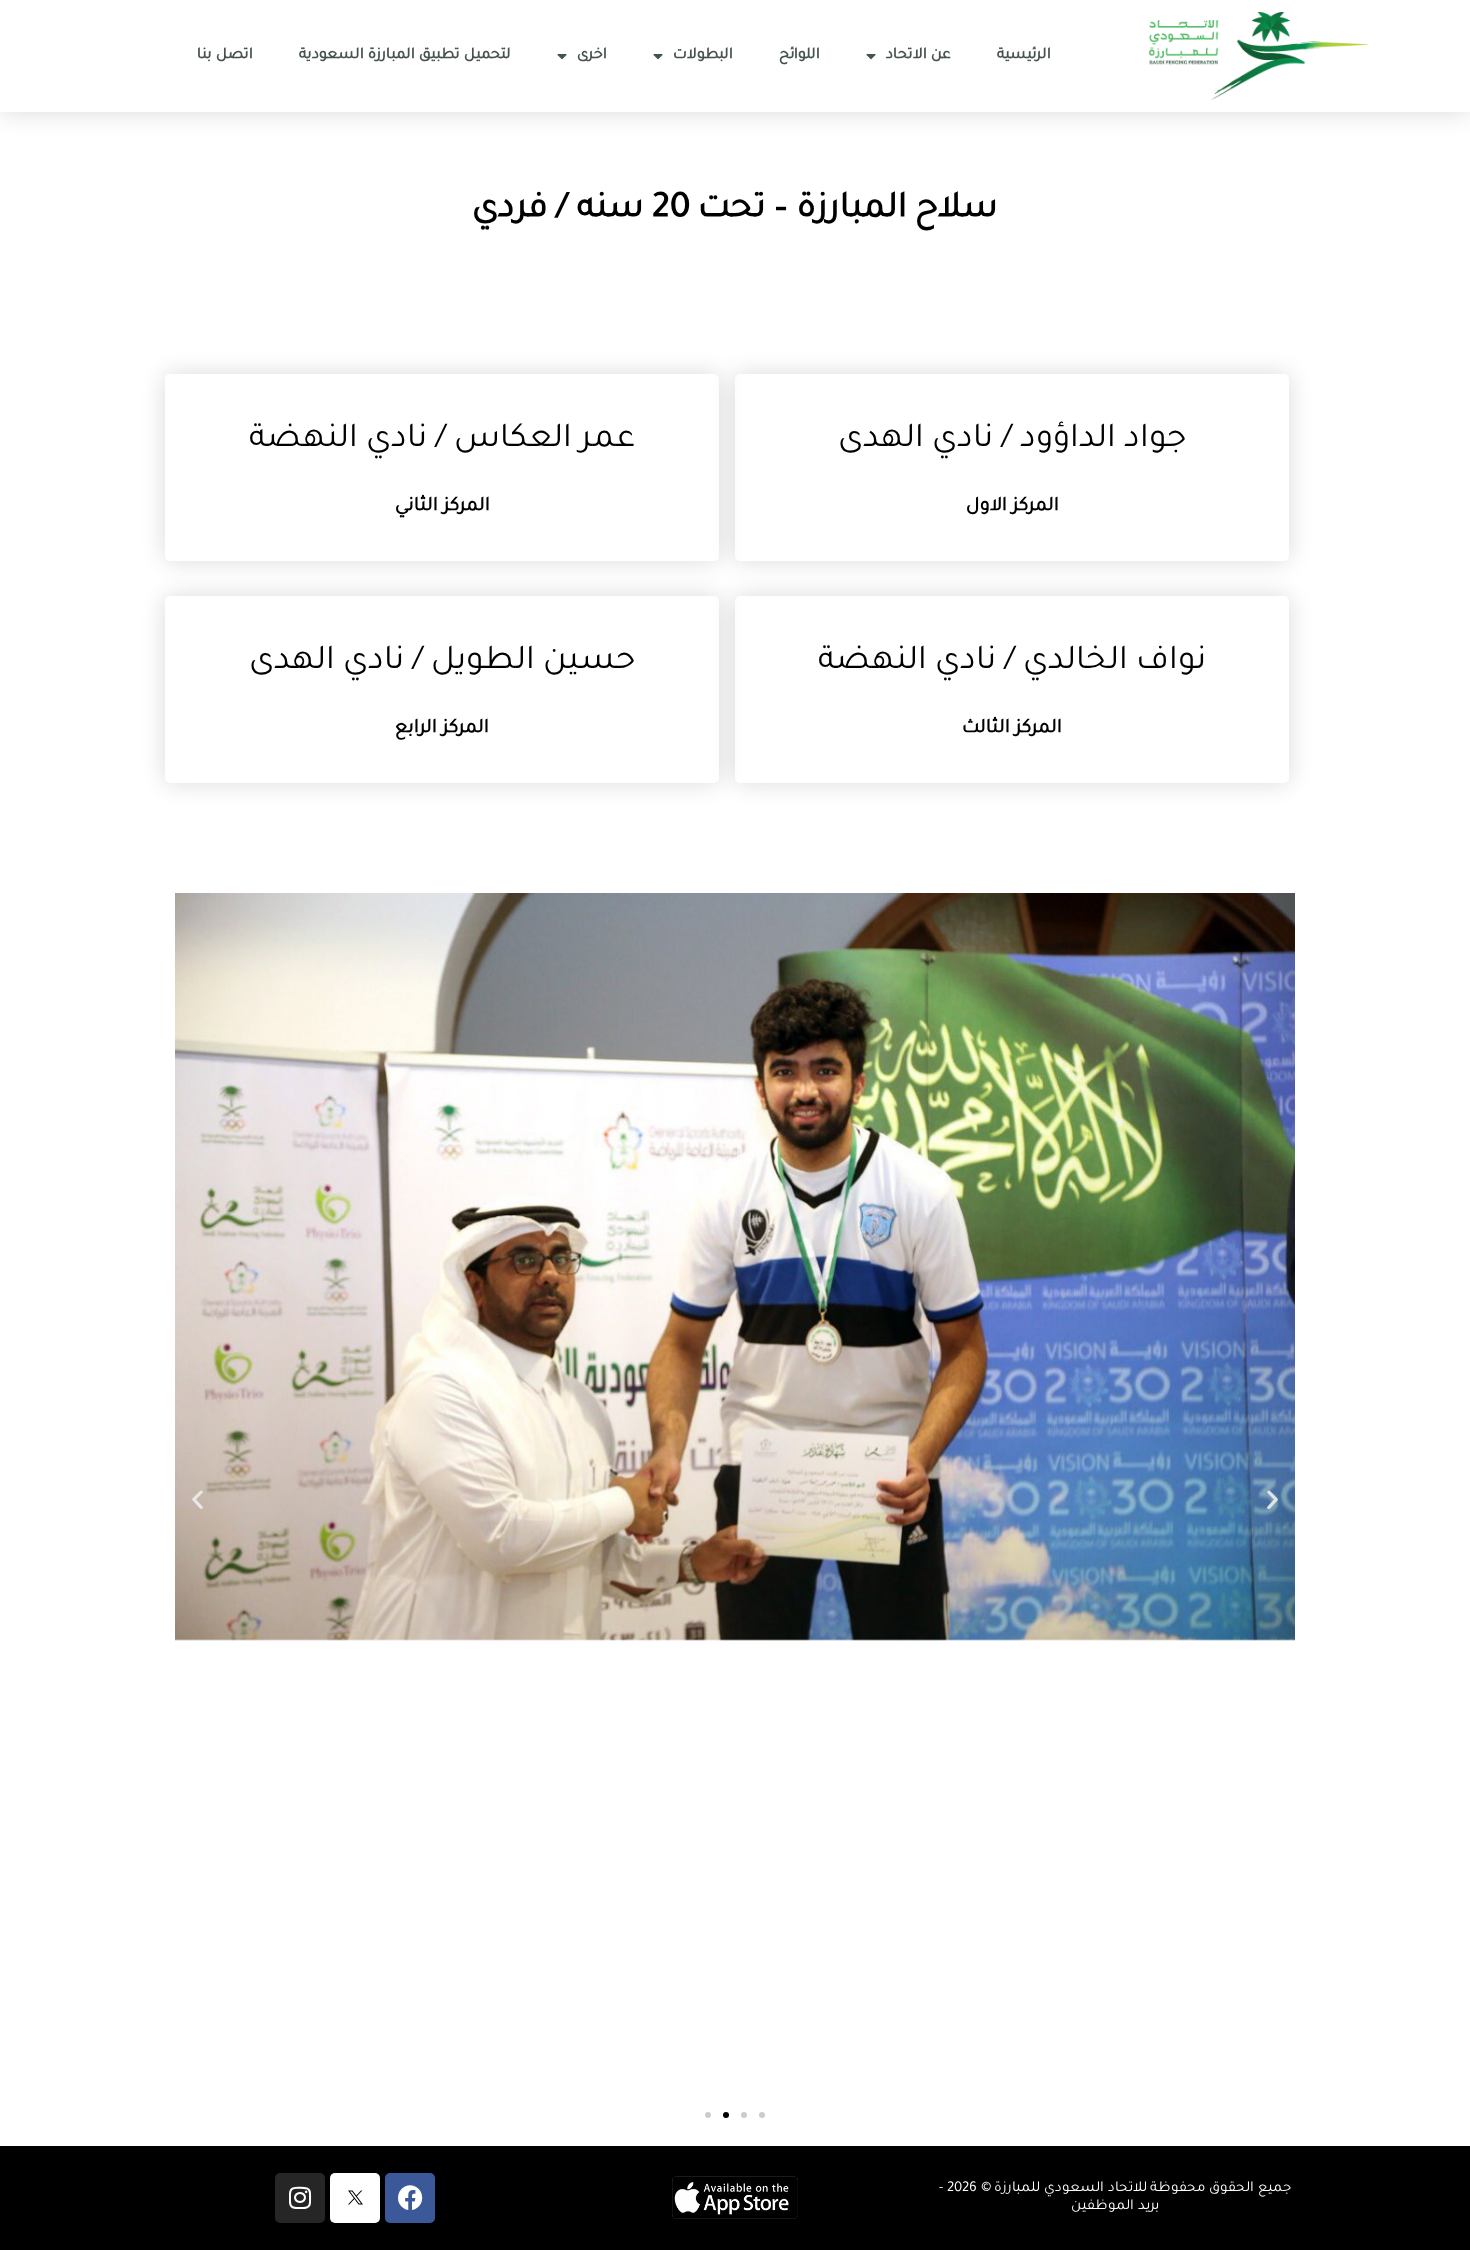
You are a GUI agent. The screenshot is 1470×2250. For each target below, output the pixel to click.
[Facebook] (410, 2198)
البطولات (703, 56)
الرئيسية (1024, 56)
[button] (197, 1499)
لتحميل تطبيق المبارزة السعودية (405, 56)
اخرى (592, 56)
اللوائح (799, 56)
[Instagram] (300, 2198)
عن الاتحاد (918, 56)
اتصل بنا (225, 56)
